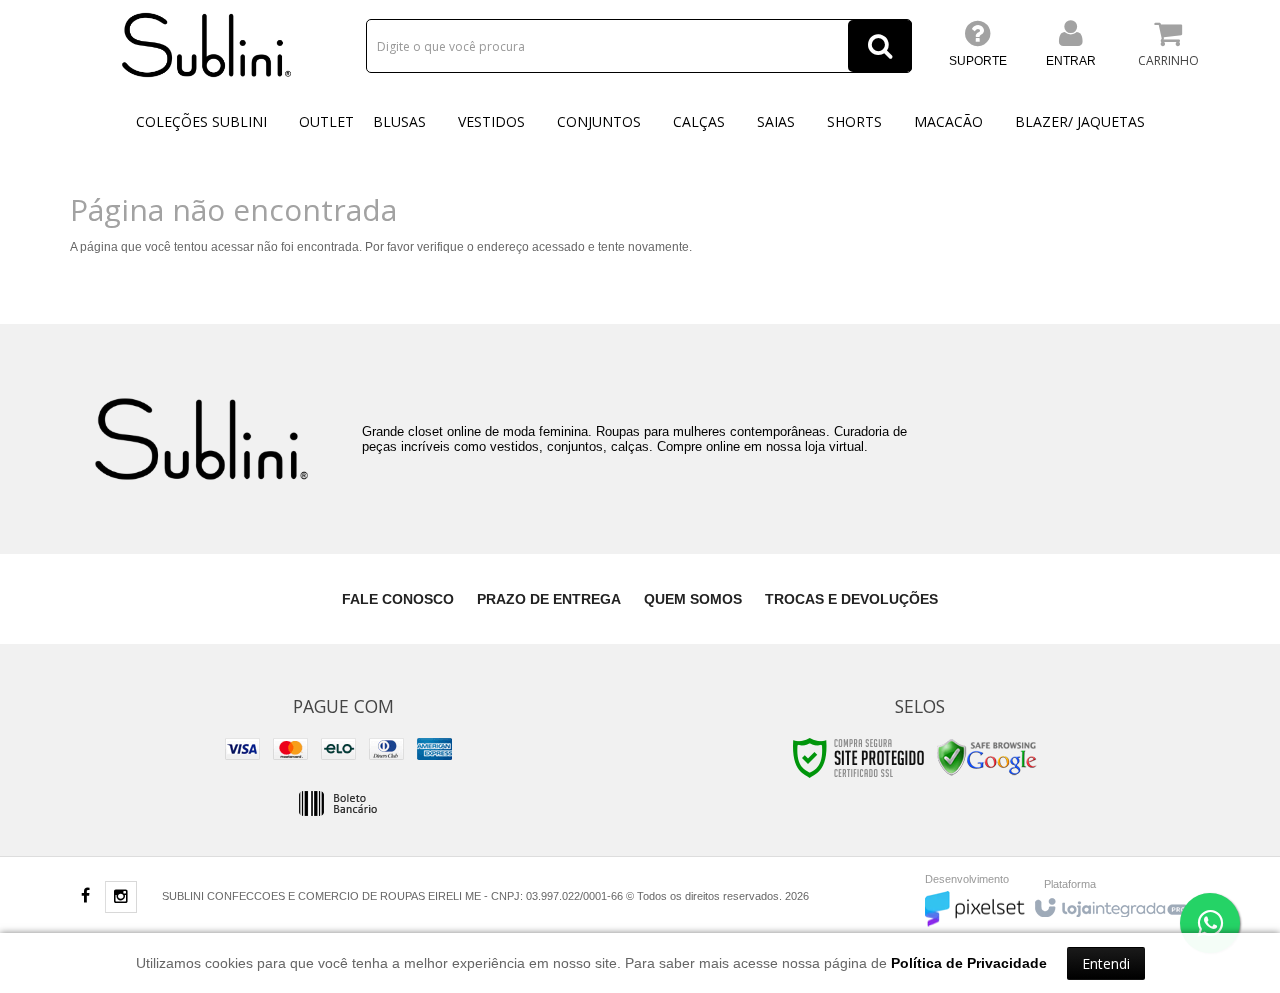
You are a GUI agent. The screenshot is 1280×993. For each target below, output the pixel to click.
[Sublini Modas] (207, 45)
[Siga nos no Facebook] (85, 897)
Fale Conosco (398, 599)
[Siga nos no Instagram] (121, 898)
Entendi (1106, 963)
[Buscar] (880, 46)
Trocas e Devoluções (851, 599)
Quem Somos (693, 599)
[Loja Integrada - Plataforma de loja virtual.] (1110, 903)
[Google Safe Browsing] (987, 757)
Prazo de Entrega (549, 599)
